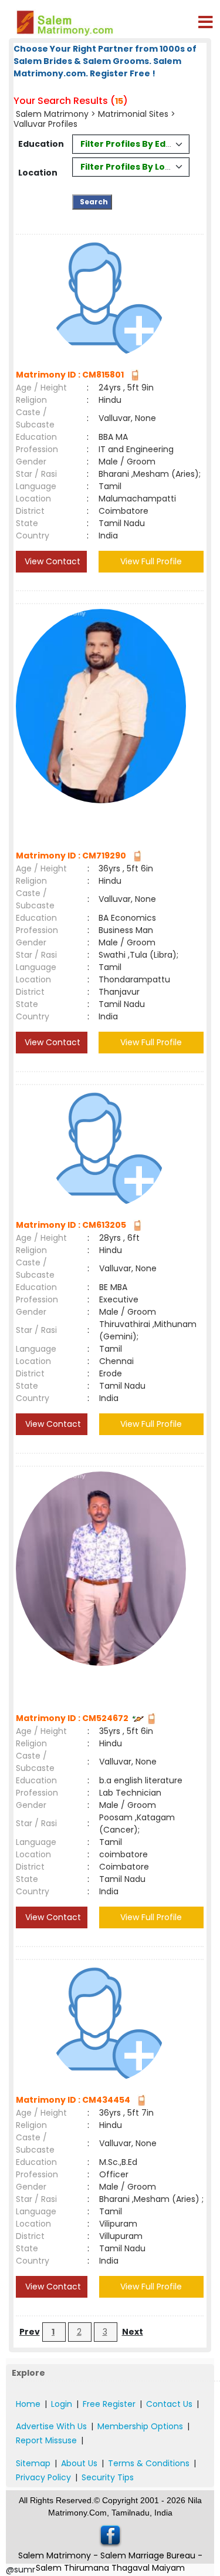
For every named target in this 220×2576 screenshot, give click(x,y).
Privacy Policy (43, 2477)
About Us (79, 2463)
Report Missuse (46, 2440)
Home (28, 2404)
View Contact (51, 561)
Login (62, 2404)
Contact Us (169, 2404)
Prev (30, 2332)
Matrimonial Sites (133, 114)
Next (133, 2332)
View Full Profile (151, 561)
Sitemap (33, 2463)
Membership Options (140, 2426)
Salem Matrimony (52, 114)
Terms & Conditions (149, 2463)
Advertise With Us (51, 2426)
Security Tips (108, 2477)
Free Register (109, 2404)
